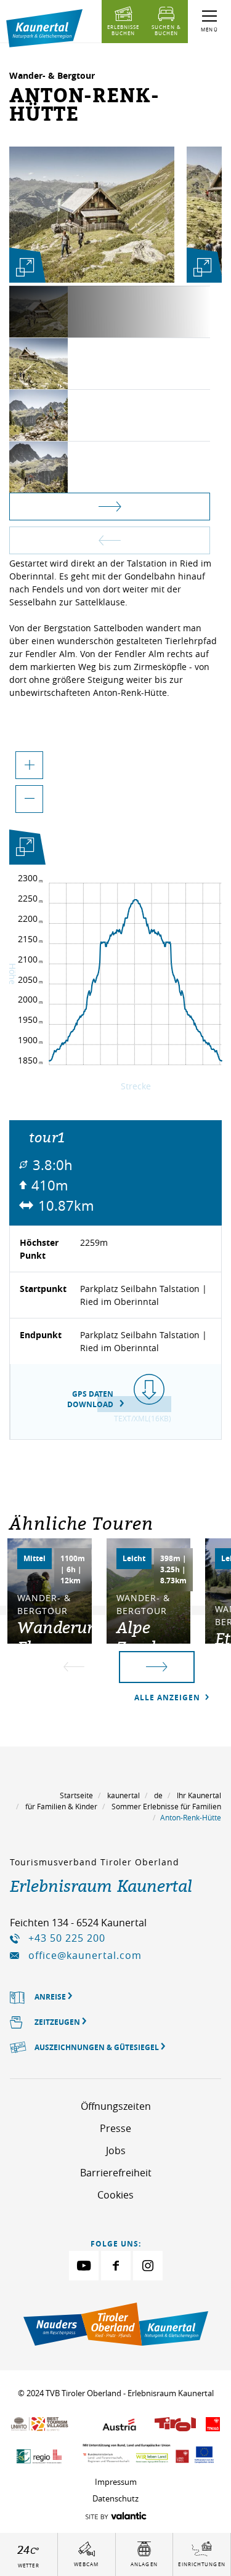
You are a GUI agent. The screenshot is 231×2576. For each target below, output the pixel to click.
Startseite (76, 1795)
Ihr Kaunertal (199, 1795)
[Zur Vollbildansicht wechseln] (25, 849)
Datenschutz (115, 2498)
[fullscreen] (25, 267)
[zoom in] (29, 765)
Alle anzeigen (168, 1698)
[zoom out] (29, 799)
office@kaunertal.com (85, 1955)
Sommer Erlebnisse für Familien (166, 1806)
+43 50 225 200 (67, 1938)
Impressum (116, 2482)
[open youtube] (84, 2266)
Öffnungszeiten (116, 2106)
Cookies (115, 2195)
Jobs (116, 2150)
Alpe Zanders (147, 1637)
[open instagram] (148, 2266)
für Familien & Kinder (61, 1806)
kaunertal (124, 1795)
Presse (115, 2128)
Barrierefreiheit (116, 2173)
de (158, 1795)
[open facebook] (116, 2266)
